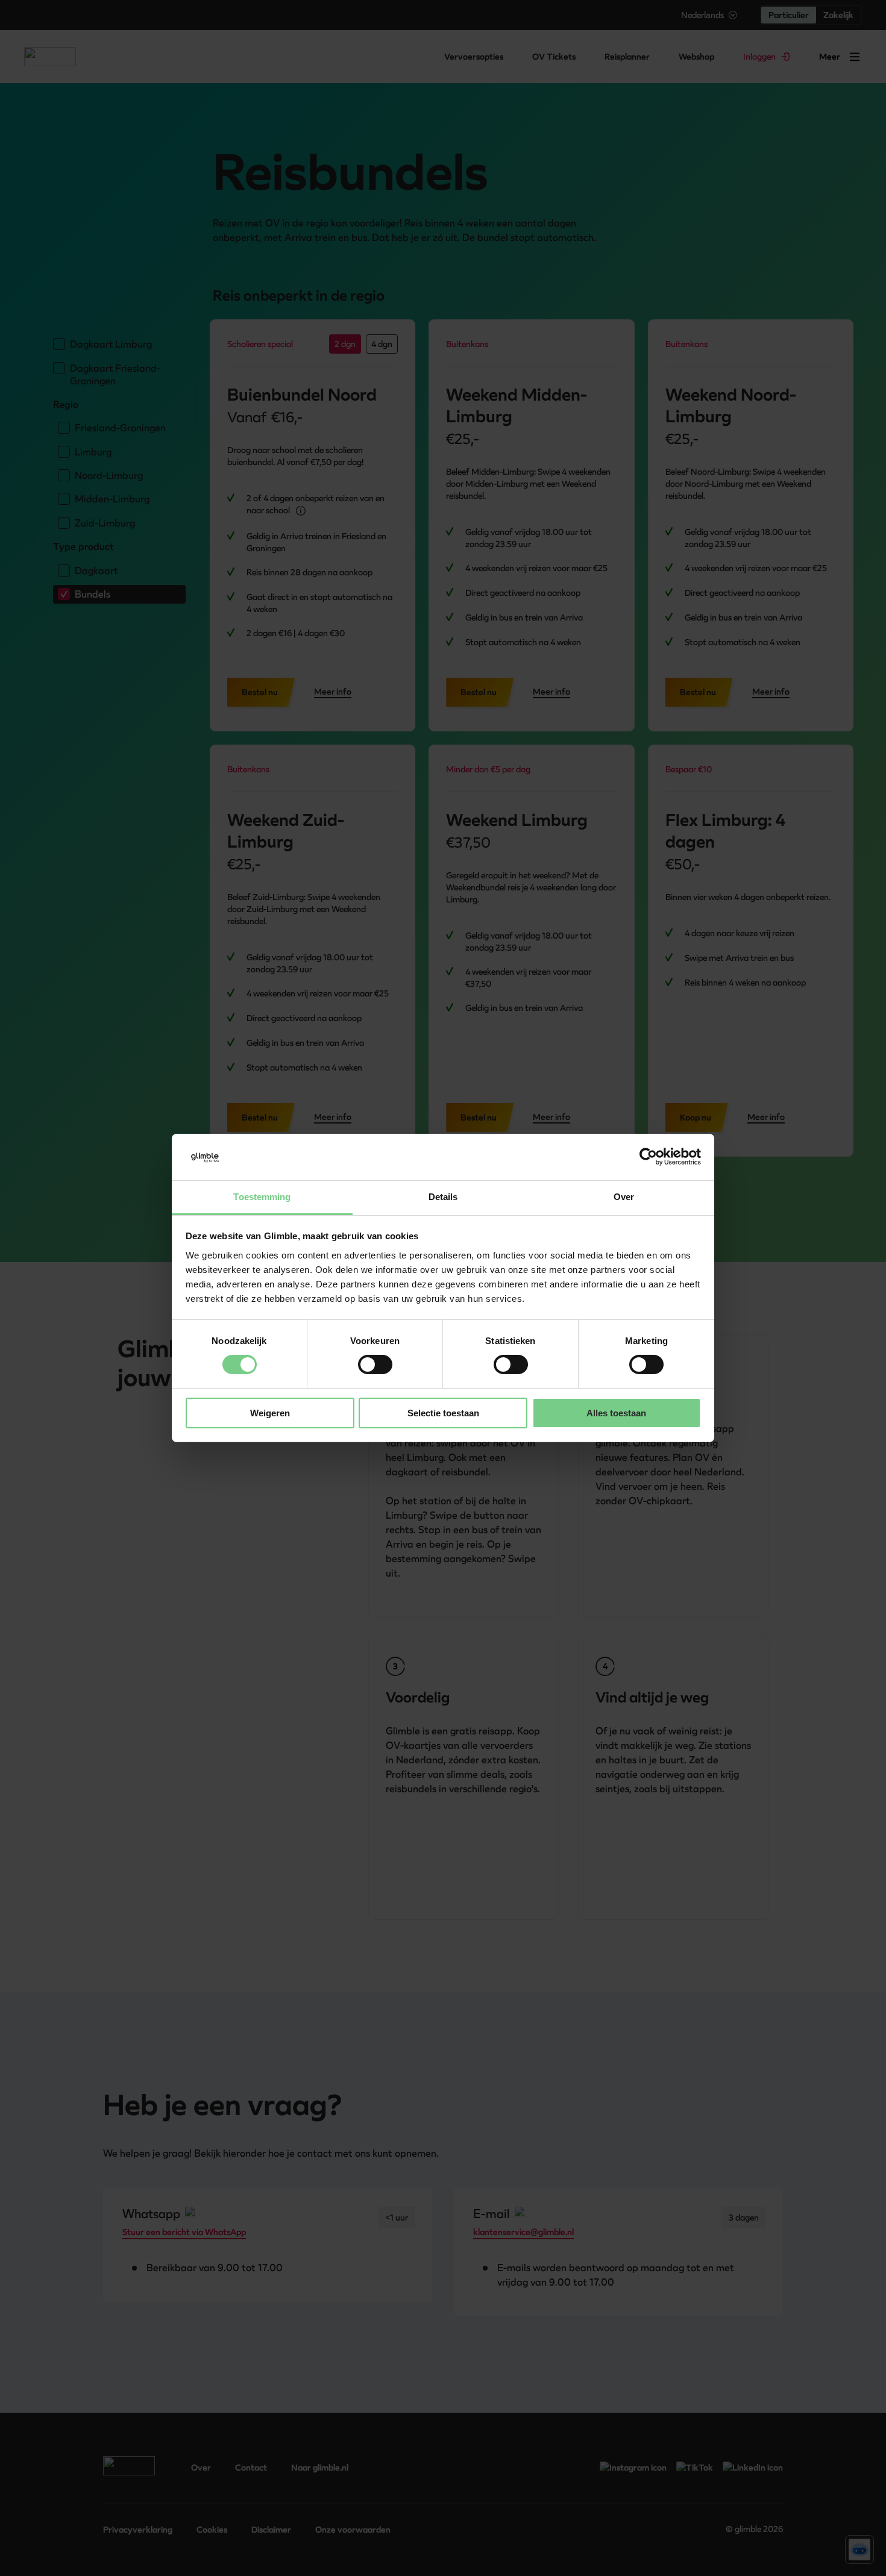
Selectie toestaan (443, 1413)
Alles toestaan (616, 1413)
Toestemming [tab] (262, 1197)
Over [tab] (624, 1197)
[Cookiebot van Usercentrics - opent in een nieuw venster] (648, 1157)
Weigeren (270, 1413)
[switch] (375, 1365)
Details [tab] (443, 1197)
